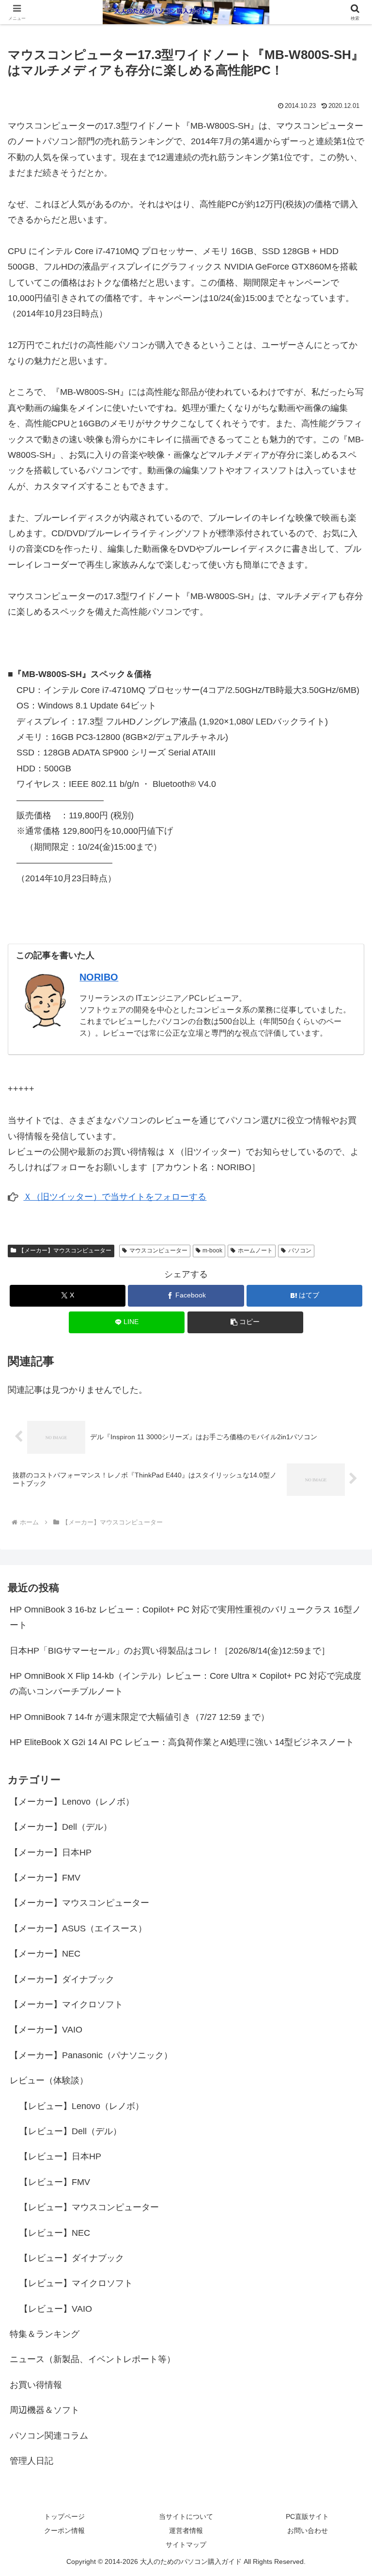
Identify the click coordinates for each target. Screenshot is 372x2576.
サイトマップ (186, 2545)
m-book (212, 1250)
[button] (245, 1322)
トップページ (64, 2516)
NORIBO (99, 977)
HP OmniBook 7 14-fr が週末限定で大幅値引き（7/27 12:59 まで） (139, 1717)
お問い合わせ (308, 2531)
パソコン (300, 1250)
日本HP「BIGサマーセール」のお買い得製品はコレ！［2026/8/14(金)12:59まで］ (170, 1651)
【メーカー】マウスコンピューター (65, 1250)
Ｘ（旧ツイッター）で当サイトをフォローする (115, 1197)
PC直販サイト (307, 2516)
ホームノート (255, 1250)
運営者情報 (186, 2531)
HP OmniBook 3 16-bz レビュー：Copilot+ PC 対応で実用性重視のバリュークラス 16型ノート (185, 1617)
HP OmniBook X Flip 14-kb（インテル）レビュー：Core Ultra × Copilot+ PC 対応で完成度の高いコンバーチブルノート (186, 1684)
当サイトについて (186, 2516)
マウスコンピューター (158, 1250)
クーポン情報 (64, 2531)
